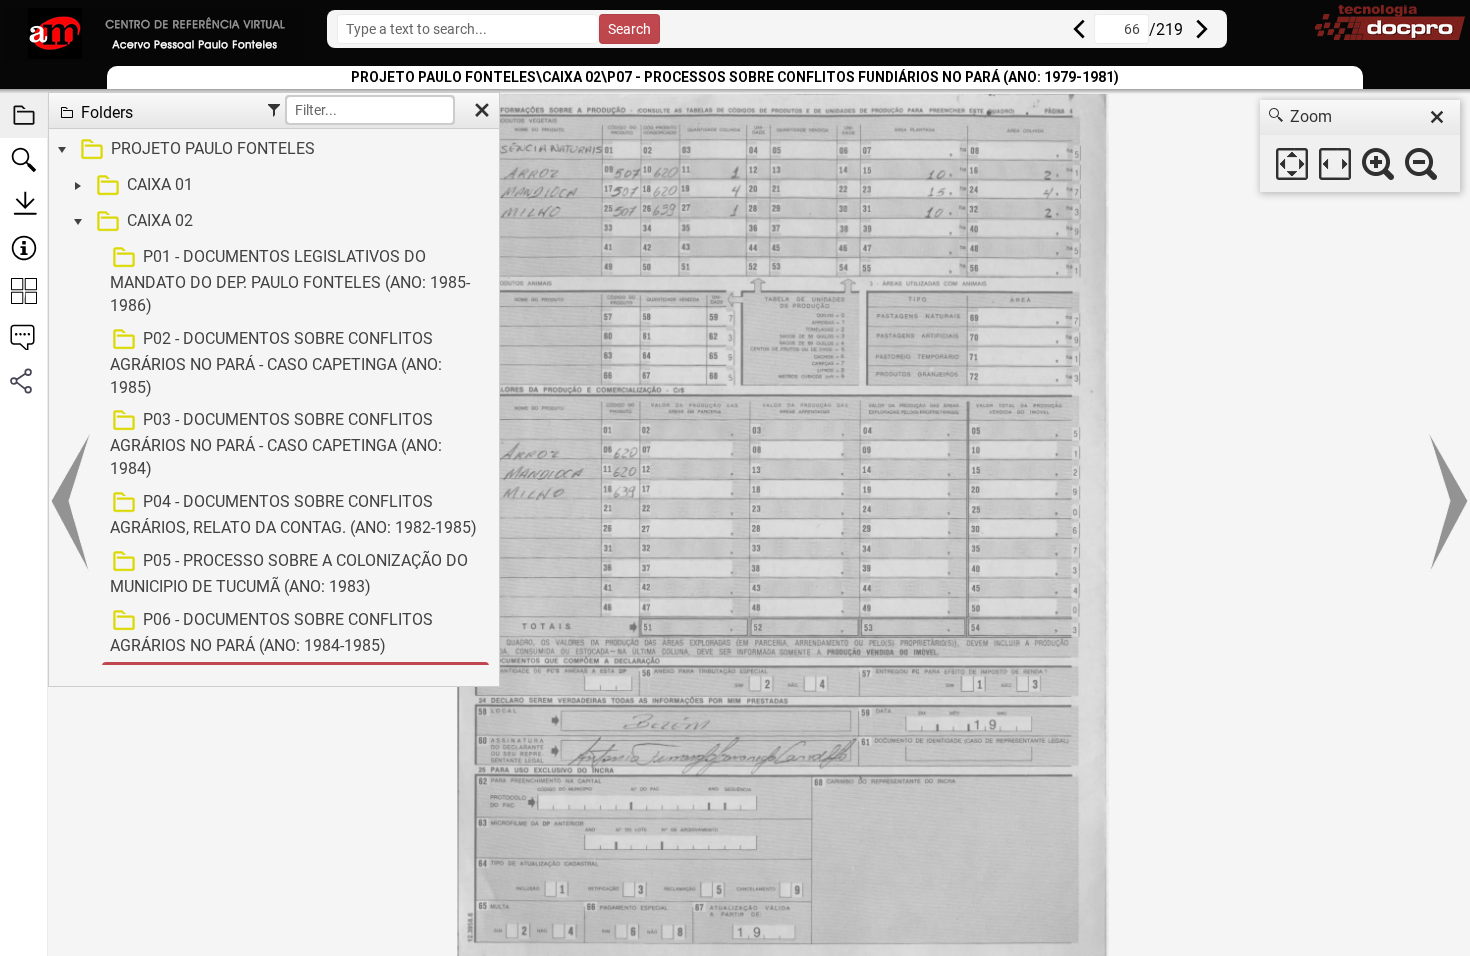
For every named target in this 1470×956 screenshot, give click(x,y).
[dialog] (1360, 146)
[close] (1437, 117)
